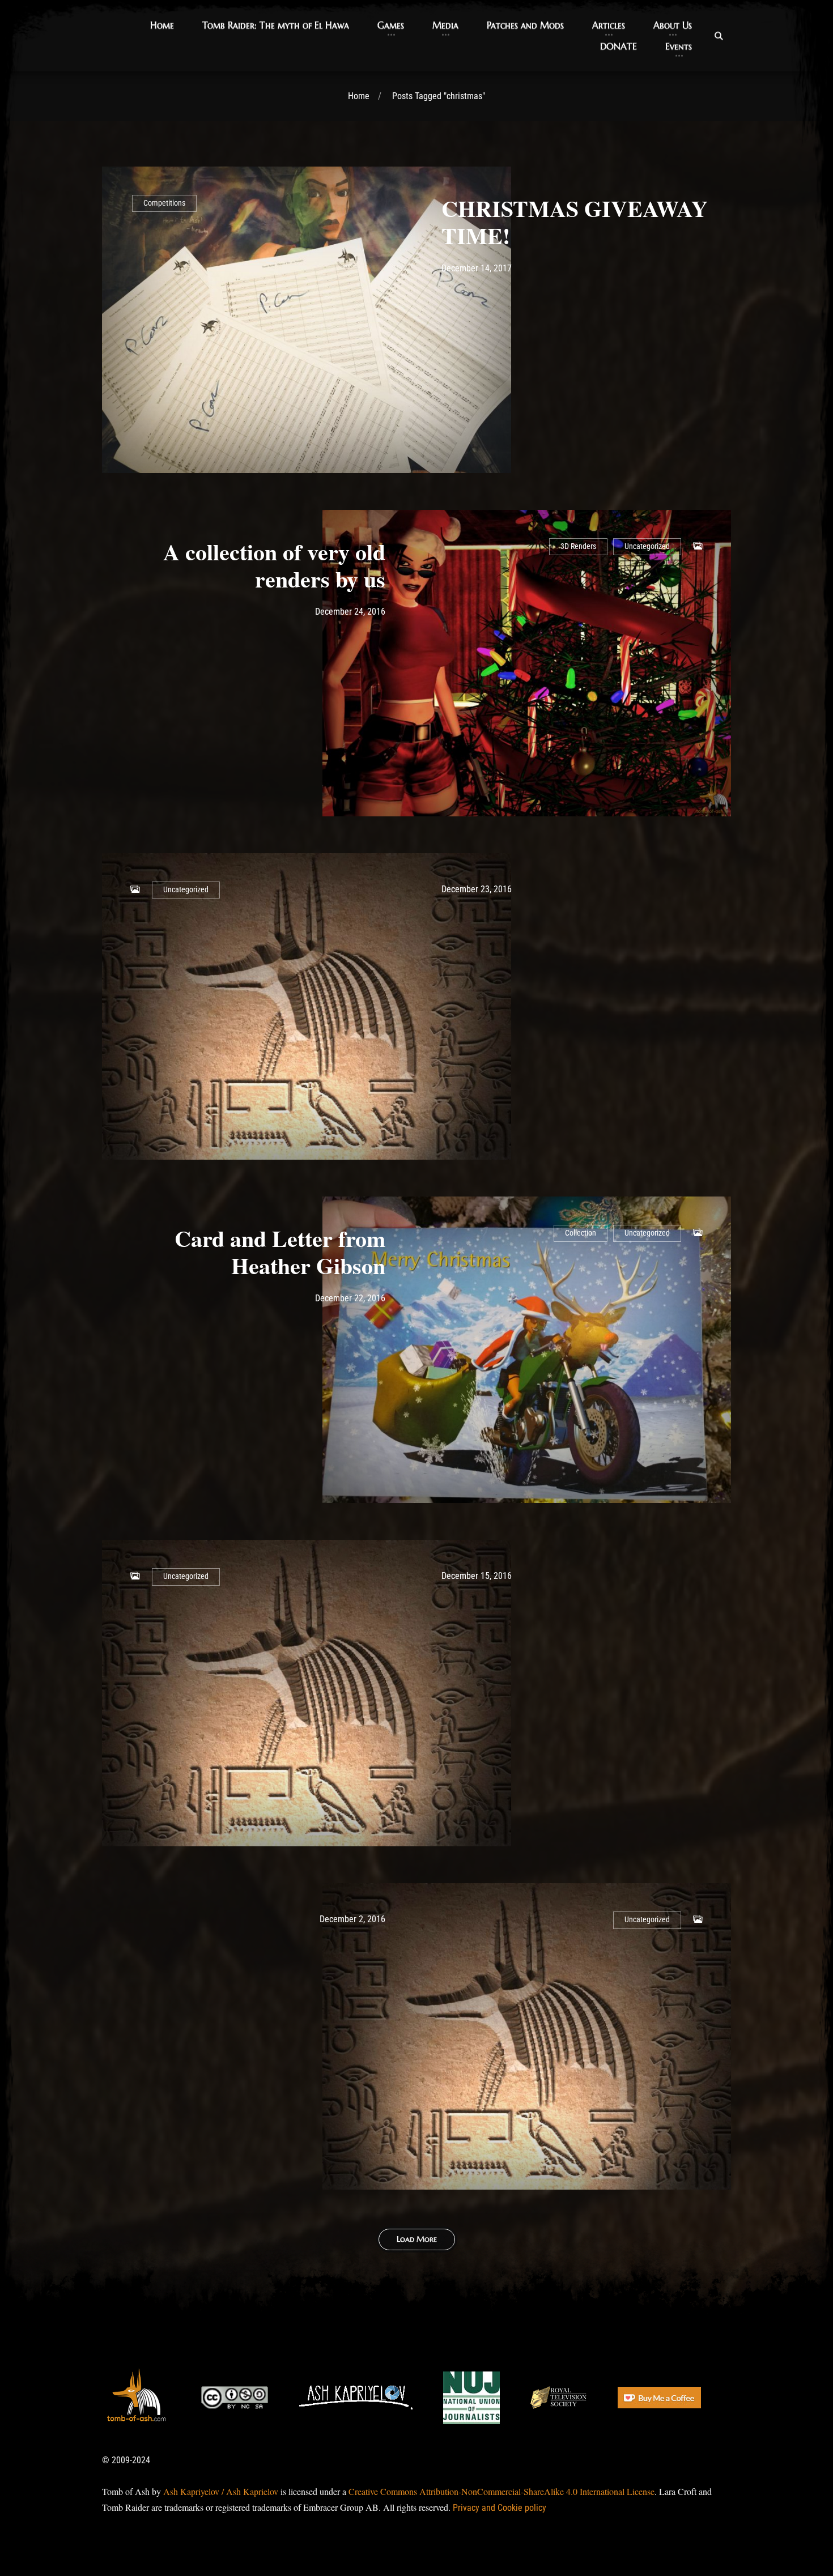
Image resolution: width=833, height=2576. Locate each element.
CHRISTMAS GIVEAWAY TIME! (575, 222)
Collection (581, 1233)
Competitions (164, 203)
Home (359, 96)
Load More (417, 2239)
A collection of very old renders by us (274, 565)
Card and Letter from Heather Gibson (280, 1252)
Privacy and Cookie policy (500, 2508)
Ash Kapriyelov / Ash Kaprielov (221, 2491)
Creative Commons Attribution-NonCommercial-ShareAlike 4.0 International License (501, 2491)
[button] (162, 25)
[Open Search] (719, 36)
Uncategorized (647, 546)
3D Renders (578, 546)
